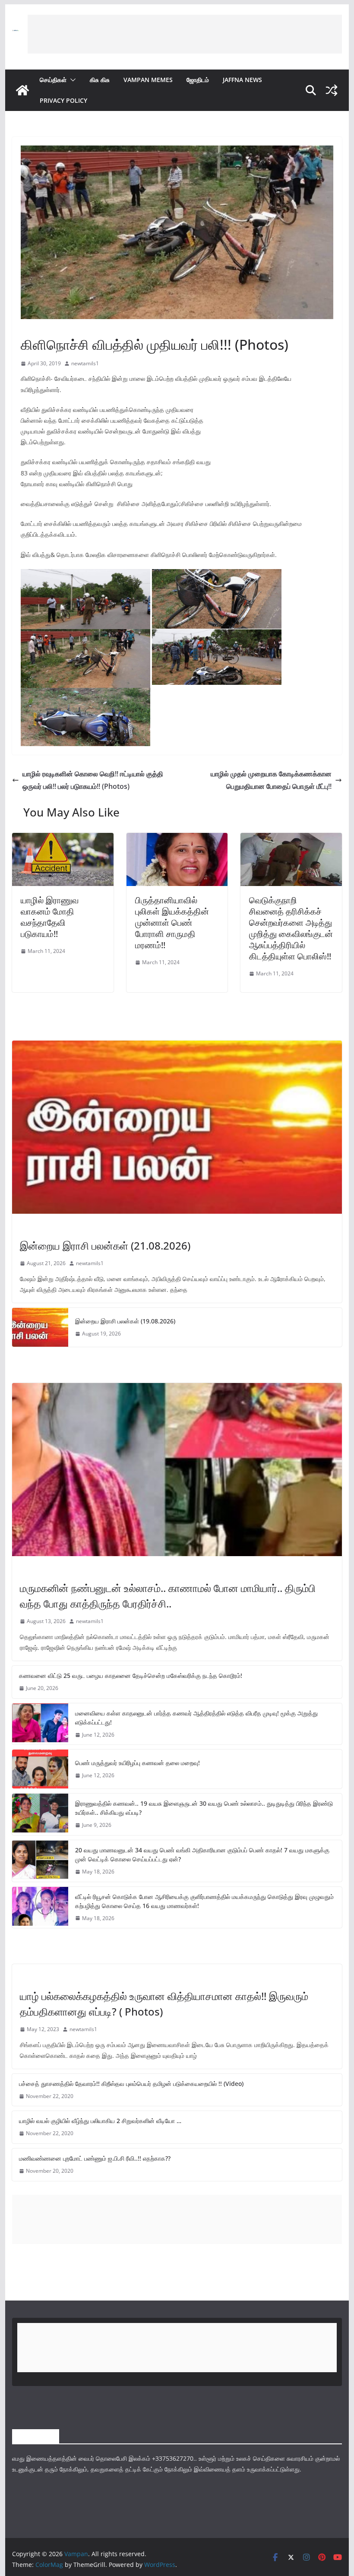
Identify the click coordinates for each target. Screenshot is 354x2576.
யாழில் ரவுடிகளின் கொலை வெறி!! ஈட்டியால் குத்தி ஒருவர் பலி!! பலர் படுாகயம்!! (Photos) (93, 780)
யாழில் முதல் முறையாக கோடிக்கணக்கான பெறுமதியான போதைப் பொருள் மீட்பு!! (271, 780)
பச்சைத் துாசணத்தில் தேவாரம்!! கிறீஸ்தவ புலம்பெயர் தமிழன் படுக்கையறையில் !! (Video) (131, 2084)
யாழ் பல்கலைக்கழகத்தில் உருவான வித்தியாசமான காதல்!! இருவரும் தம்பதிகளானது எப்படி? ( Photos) (164, 2004)
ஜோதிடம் (198, 80)
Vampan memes (148, 80)
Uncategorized (41, 1978)
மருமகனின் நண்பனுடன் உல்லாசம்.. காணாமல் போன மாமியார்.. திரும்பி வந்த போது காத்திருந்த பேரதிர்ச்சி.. (168, 1596)
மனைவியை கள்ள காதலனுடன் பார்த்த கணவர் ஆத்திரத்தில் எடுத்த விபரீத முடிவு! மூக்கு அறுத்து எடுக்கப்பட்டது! (196, 1718)
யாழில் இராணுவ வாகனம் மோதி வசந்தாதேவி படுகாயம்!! (50, 917)
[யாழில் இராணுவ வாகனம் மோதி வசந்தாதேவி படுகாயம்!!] (63, 839)
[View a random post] (332, 90)
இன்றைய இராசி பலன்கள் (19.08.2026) (125, 1321)
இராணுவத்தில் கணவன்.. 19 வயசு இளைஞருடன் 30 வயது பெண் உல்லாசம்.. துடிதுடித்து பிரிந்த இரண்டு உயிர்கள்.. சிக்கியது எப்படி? (204, 1808)
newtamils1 (85, 363)
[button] (71, 80)
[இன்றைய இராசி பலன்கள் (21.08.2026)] (177, 1127)
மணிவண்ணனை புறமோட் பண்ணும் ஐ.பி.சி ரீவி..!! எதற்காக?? (95, 2158)
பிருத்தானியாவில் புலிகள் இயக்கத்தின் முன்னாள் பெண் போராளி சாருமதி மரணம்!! (172, 922)
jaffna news (242, 80)
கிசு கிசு (100, 80)
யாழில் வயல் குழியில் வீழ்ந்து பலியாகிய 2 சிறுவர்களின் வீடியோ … (100, 2121)
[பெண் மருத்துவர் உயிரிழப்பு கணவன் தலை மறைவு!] (40, 1769)
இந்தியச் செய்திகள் (41, 1570)
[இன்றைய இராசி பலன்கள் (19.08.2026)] (40, 1327)
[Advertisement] (185, 34)
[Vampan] (22, 90)
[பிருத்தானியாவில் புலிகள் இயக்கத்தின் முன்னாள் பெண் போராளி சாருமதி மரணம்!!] (177, 839)
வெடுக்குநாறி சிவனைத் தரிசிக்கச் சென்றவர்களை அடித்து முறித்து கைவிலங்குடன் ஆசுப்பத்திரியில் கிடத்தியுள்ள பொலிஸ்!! (291, 928)
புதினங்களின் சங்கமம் (44, 325)
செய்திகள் (53, 80)
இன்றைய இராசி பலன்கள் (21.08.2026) (105, 1245)
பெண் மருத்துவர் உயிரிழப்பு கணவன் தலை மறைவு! (137, 1763)
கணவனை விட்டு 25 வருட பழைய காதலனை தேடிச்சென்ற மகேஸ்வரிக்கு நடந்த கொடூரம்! (131, 1676)
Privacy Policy (63, 100)
